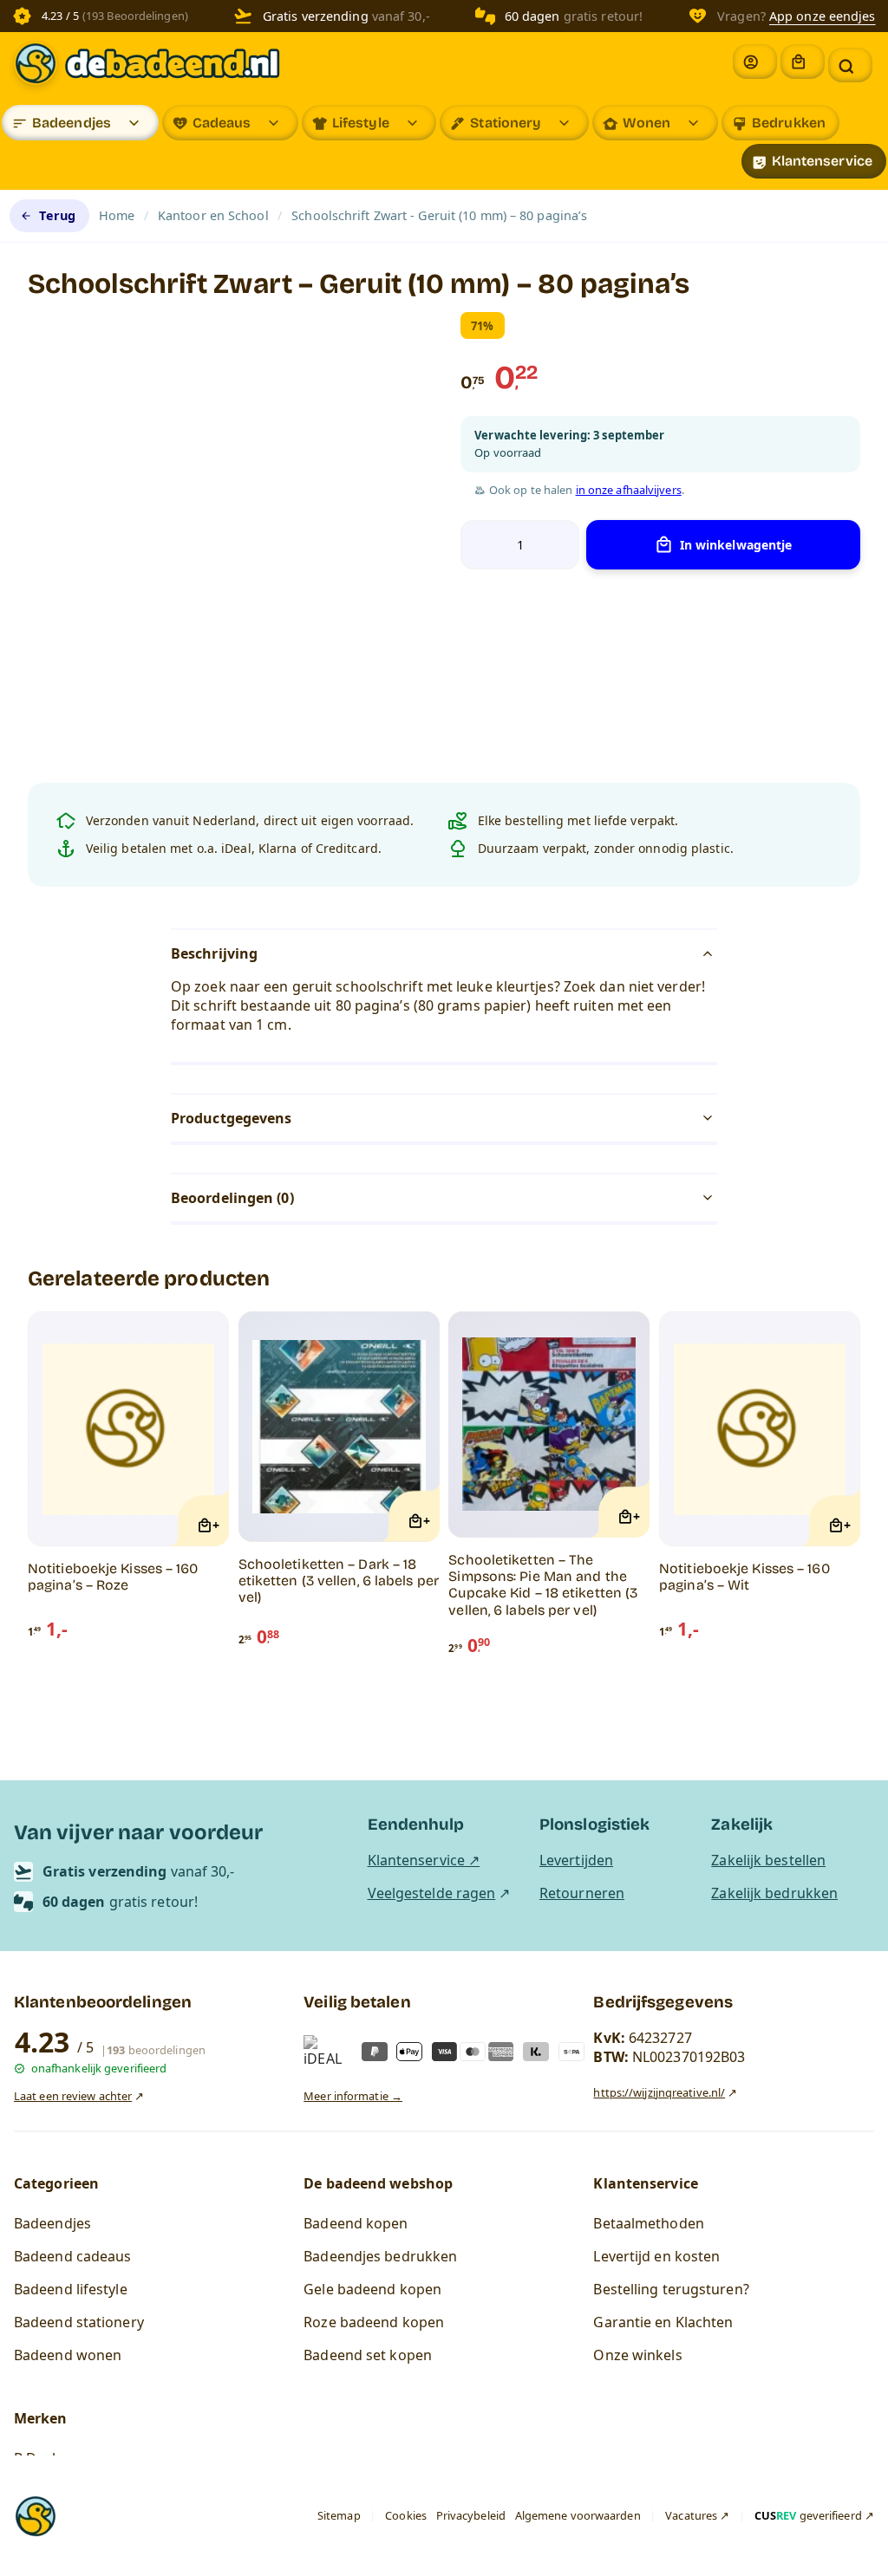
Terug (57, 215)
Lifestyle (361, 123)
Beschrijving (214, 953)
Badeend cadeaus (73, 2256)
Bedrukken (789, 123)
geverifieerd (808, 2515)
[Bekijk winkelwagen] (803, 62)
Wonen (647, 123)
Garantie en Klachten (663, 2322)
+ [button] (216, 1525)
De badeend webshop (378, 2183)
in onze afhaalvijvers (629, 490)
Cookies (406, 2515)
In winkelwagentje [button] (736, 545)
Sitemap (339, 2515)
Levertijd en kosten (656, 2256)
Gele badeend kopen (372, 2289)
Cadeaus (222, 123)
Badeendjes (72, 123)
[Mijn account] (755, 62)
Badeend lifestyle (71, 2289)
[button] (850, 65)
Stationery (506, 123)
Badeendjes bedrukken (380, 2256)
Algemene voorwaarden (578, 2515)
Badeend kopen (356, 2223)
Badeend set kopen (368, 2355)
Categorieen (56, 2183)
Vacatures (691, 2515)
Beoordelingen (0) (232, 1198)
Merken (41, 2418)
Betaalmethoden (648, 2223)
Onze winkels (637, 2355)
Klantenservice (822, 161)
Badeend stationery (79, 2322)
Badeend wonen (68, 2355)
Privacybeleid (471, 2515)
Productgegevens (232, 1118)
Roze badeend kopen (374, 2322)
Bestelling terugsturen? (671, 2289)
